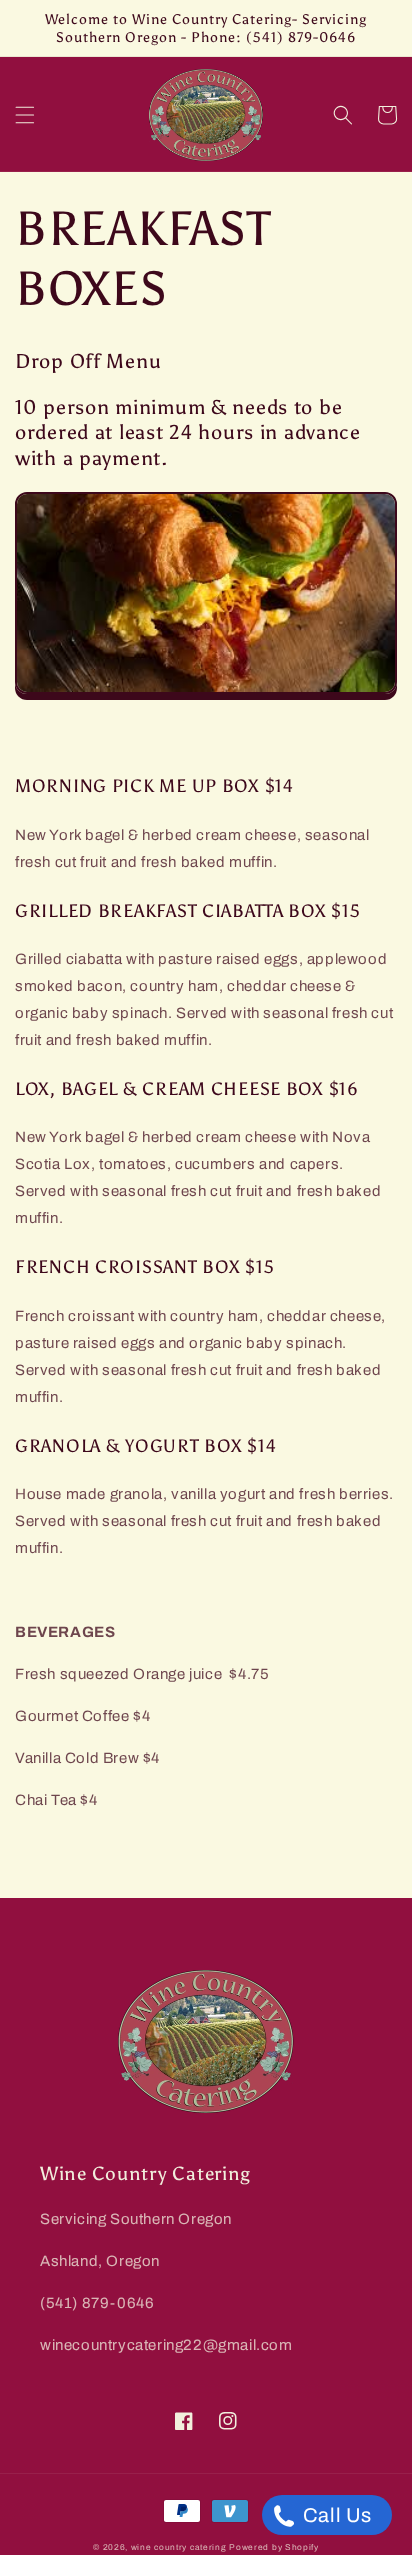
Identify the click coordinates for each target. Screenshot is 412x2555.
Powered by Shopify (274, 2547)
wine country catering (179, 2547)
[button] (25, 115)
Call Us (335, 2515)
